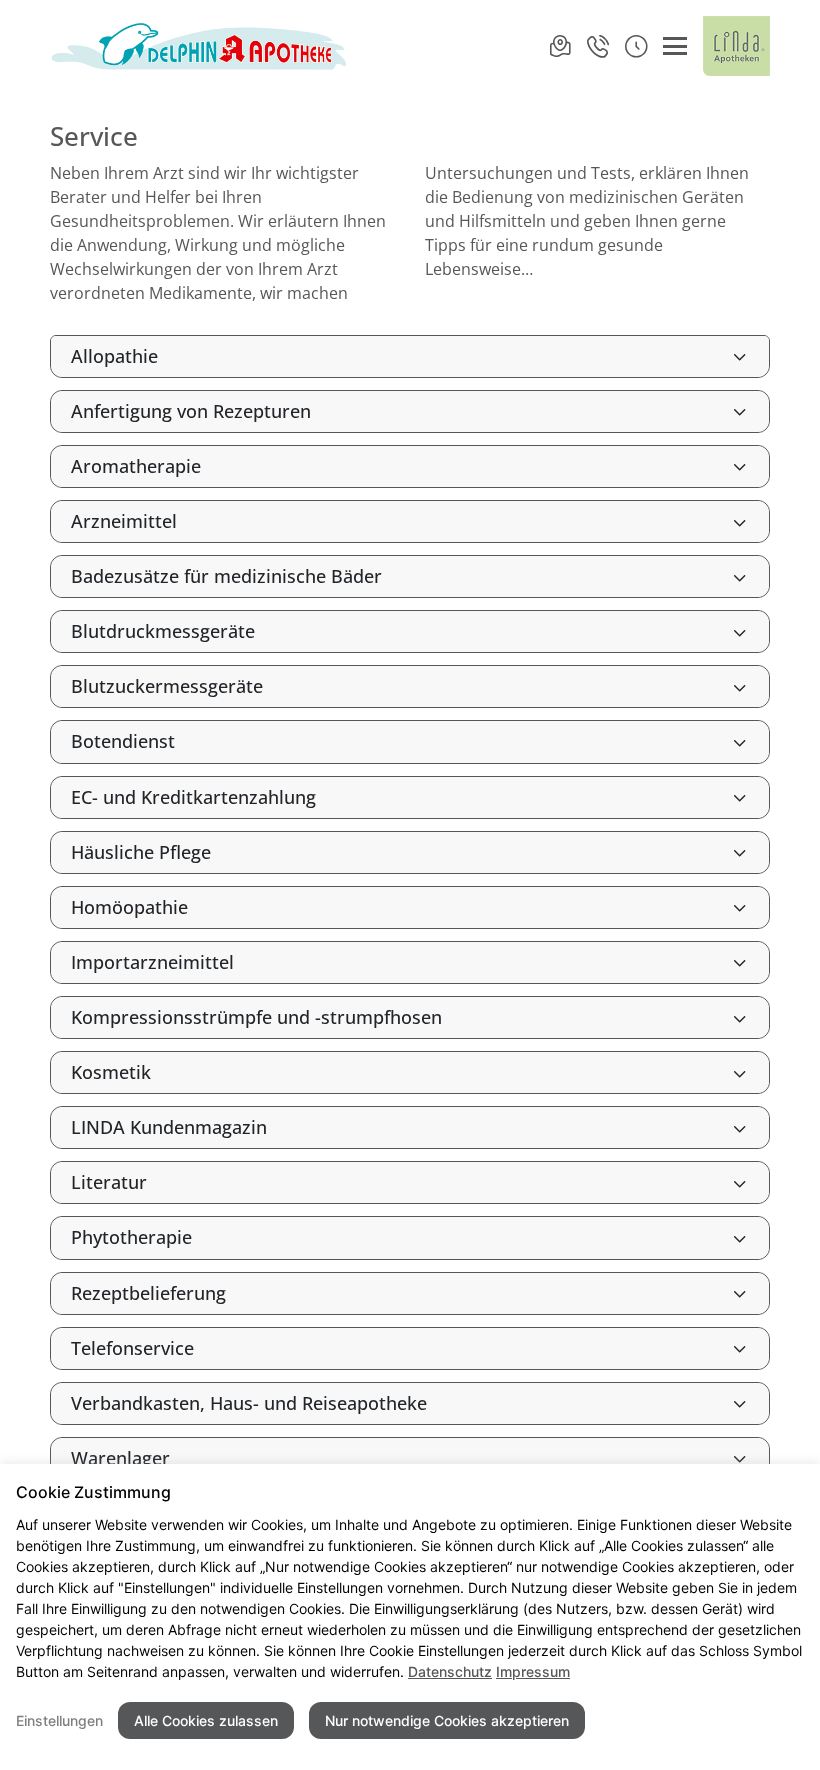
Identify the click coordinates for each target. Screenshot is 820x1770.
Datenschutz (450, 1671)
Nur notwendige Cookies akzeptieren (447, 1720)
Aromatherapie (136, 466)
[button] (636, 46)
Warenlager (120, 1458)
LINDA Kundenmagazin (169, 1127)
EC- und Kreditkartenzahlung (193, 797)
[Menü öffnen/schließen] (675, 46)
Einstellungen (59, 1720)
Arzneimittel (124, 521)
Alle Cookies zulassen (206, 1720)
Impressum (533, 1671)
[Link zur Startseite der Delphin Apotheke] (200, 46)
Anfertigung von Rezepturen (191, 411)
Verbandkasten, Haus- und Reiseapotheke (249, 1403)
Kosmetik (111, 1072)
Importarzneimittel (152, 962)
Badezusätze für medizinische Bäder (226, 576)
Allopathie (114, 356)
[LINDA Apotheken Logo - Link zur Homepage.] (736, 46)
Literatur (109, 1182)
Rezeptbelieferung (148, 1293)
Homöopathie (129, 907)
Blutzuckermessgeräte (167, 686)
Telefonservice (132, 1348)
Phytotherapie (131, 1237)
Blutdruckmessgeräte (163, 631)
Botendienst (123, 741)
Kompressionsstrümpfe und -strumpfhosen (256, 1017)
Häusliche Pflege (141, 852)
